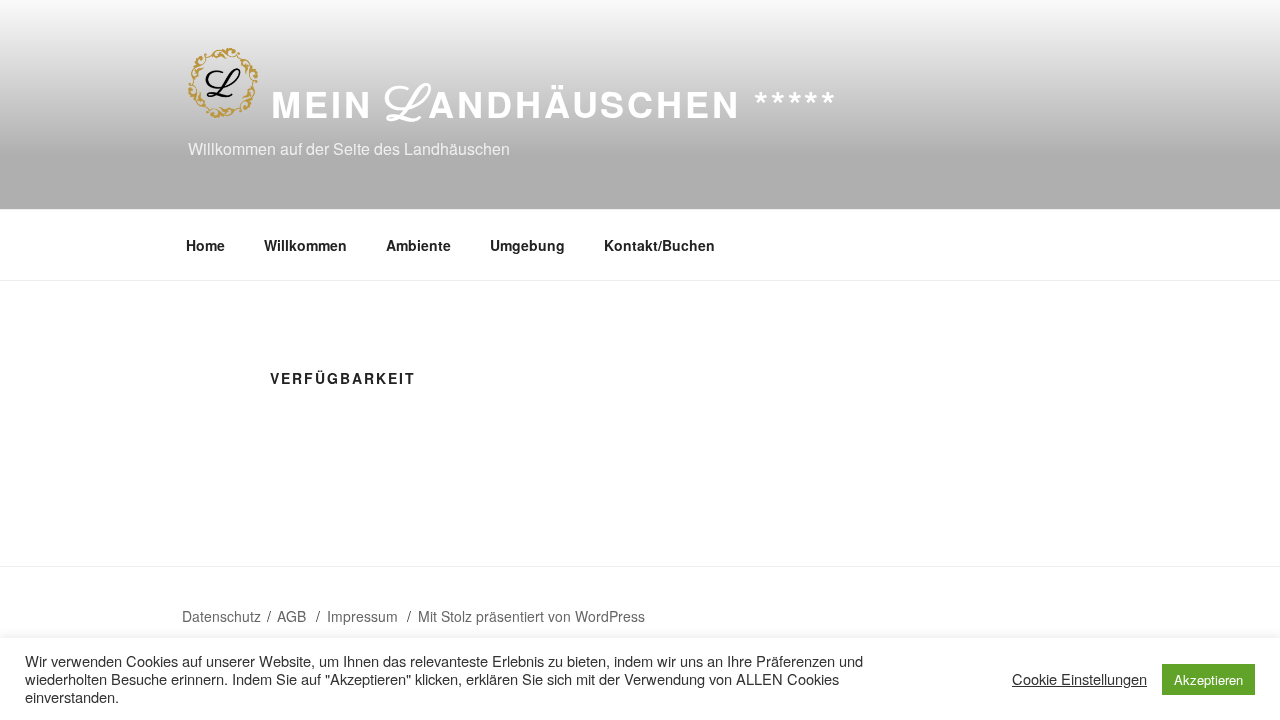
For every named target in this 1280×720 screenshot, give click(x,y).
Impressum (364, 616)
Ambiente (418, 245)
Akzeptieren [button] (1208, 679)
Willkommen (305, 245)
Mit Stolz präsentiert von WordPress (531, 616)
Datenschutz (221, 616)
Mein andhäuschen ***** (554, 103)
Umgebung (527, 245)
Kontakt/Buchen (659, 245)
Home (205, 245)
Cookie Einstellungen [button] (1079, 679)
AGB (293, 616)
